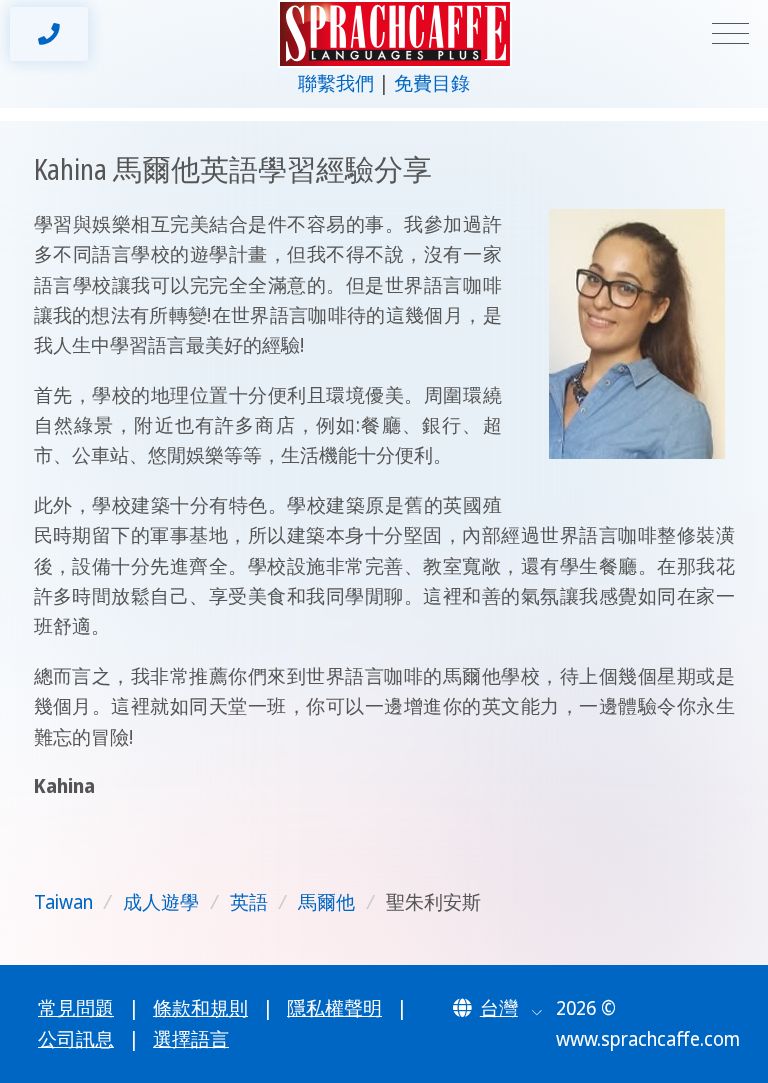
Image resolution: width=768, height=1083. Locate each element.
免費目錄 (432, 83)
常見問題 (76, 1008)
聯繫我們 (336, 83)
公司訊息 (76, 1039)
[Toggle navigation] (730, 34)
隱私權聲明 (334, 1008)
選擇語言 (191, 1039)
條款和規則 (200, 1008)
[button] (498, 1008)
